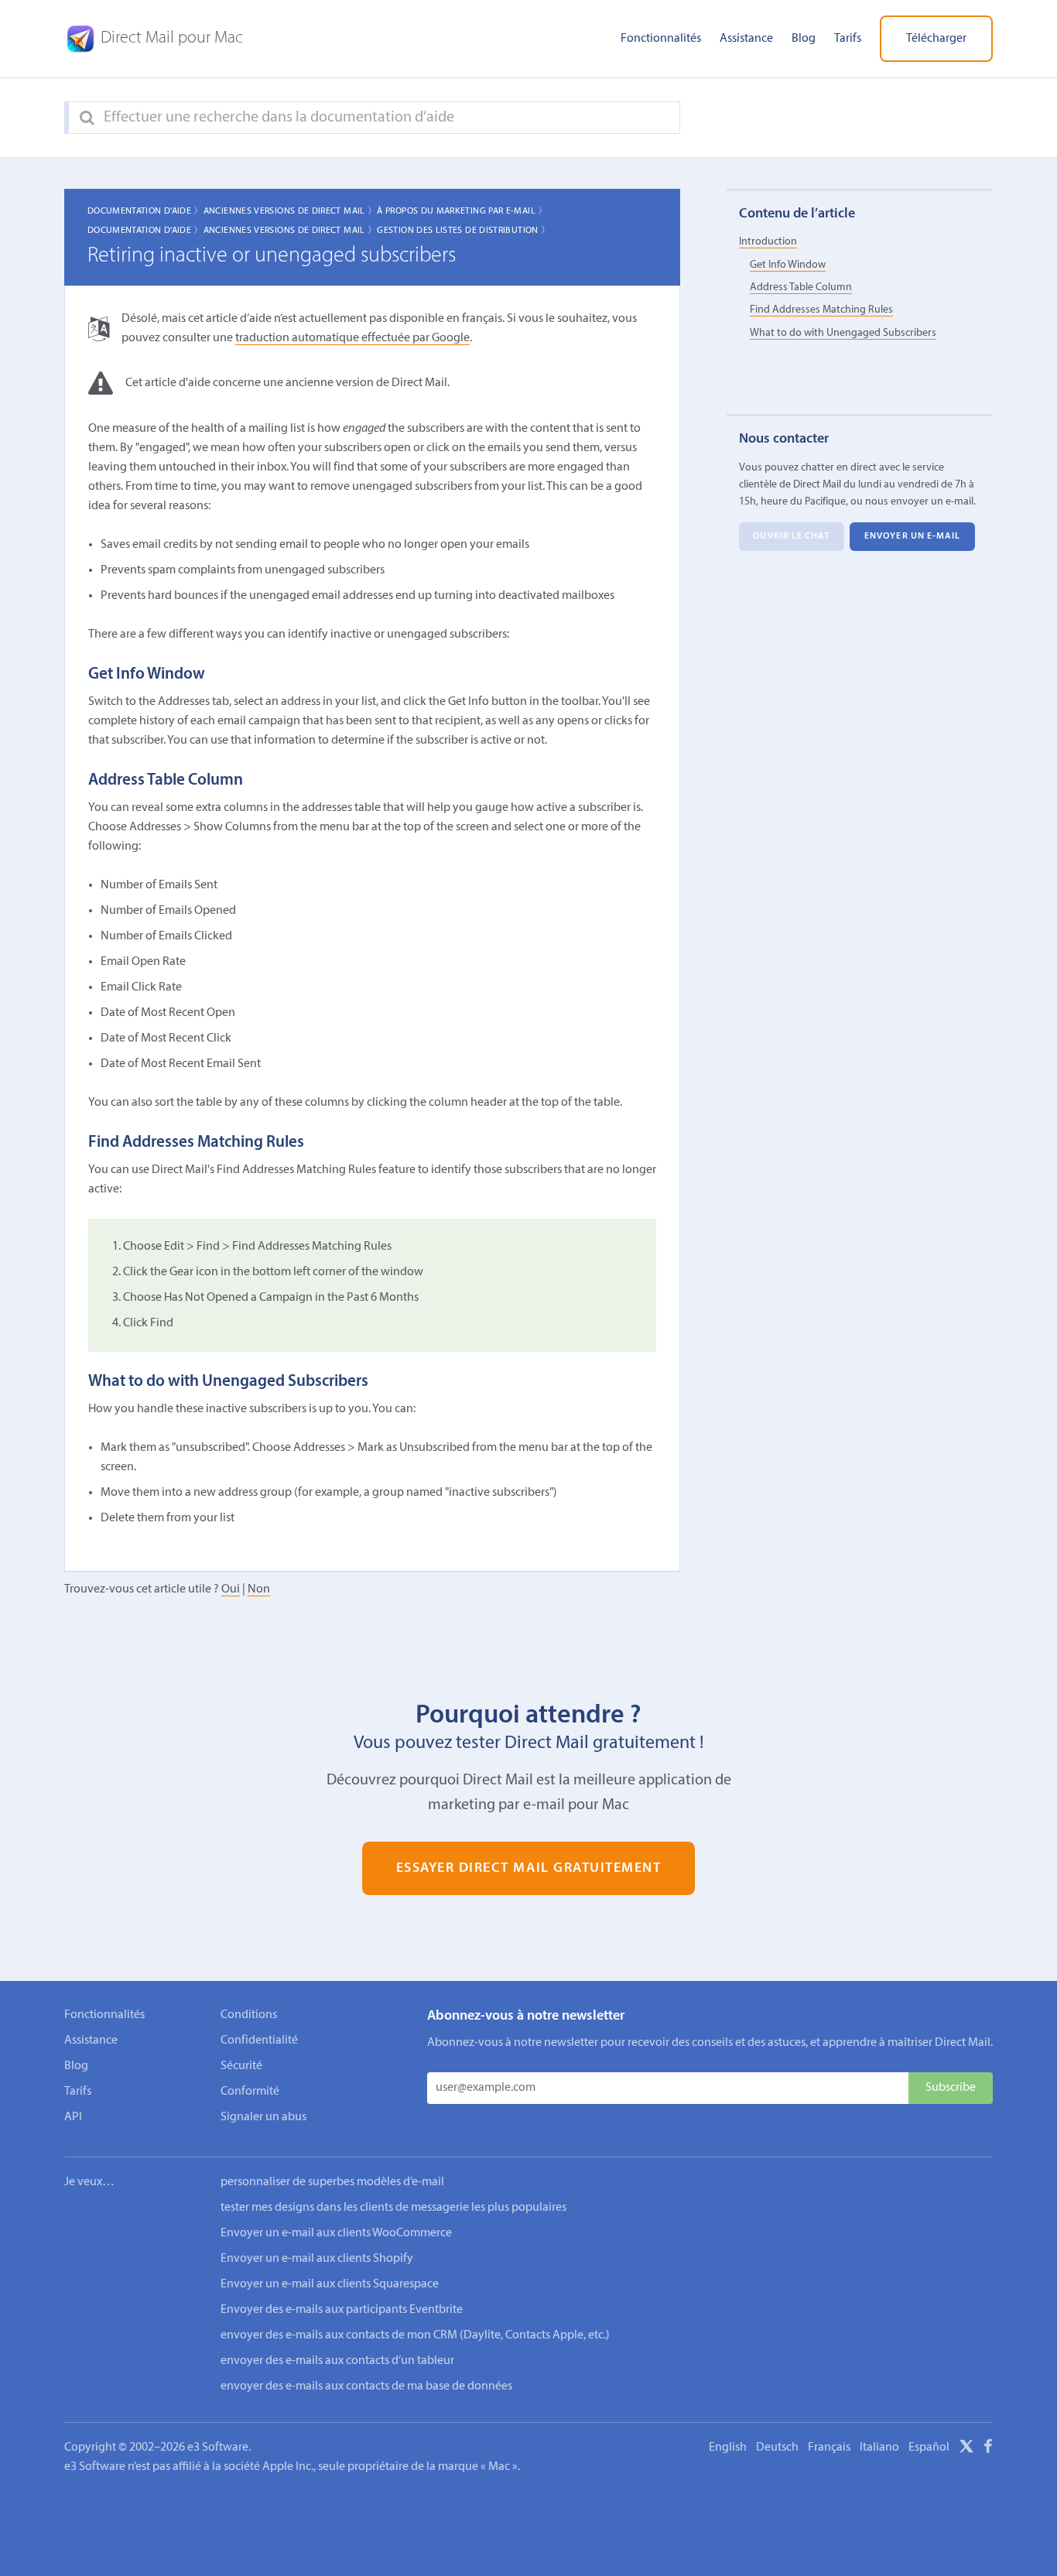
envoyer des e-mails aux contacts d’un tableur (337, 2361)
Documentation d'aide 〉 (145, 211)
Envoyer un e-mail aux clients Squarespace (330, 2284)
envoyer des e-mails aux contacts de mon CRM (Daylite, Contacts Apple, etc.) (415, 2335)
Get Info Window (788, 265)
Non (259, 1589)
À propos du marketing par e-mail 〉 (462, 211)
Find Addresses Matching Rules (821, 310)
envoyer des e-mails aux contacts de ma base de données (366, 2386)
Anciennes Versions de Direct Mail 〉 (291, 211)
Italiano (879, 2448)
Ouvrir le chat (791, 536)
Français (829, 2448)
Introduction (768, 242)
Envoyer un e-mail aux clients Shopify (317, 2259)
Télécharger (936, 39)
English (728, 2448)
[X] (966, 2449)
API (73, 2117)
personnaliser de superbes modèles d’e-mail (332, 2182)
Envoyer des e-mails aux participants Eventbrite (342, 2310)
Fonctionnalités (661, 39)
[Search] (87, 118)
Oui (231, 1589)
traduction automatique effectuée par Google (352, 338)
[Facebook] (988, 2449)
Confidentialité (259, 2041)
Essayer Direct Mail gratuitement (529, 1868)
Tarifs (848, 39)
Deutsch (777, 2448)
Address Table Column (801, 287)
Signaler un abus (263, 2117)
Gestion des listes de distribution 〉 (464, 231)
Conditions (249, 2015)
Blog (804, 39)
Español (929, 2448)
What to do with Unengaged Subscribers (843, 333)
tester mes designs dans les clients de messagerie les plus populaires (393, 2208)
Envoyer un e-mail (913, 536)
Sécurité (241, 2066)
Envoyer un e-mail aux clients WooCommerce (336, 2233)
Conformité (250, 2092)
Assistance (746, 39)
